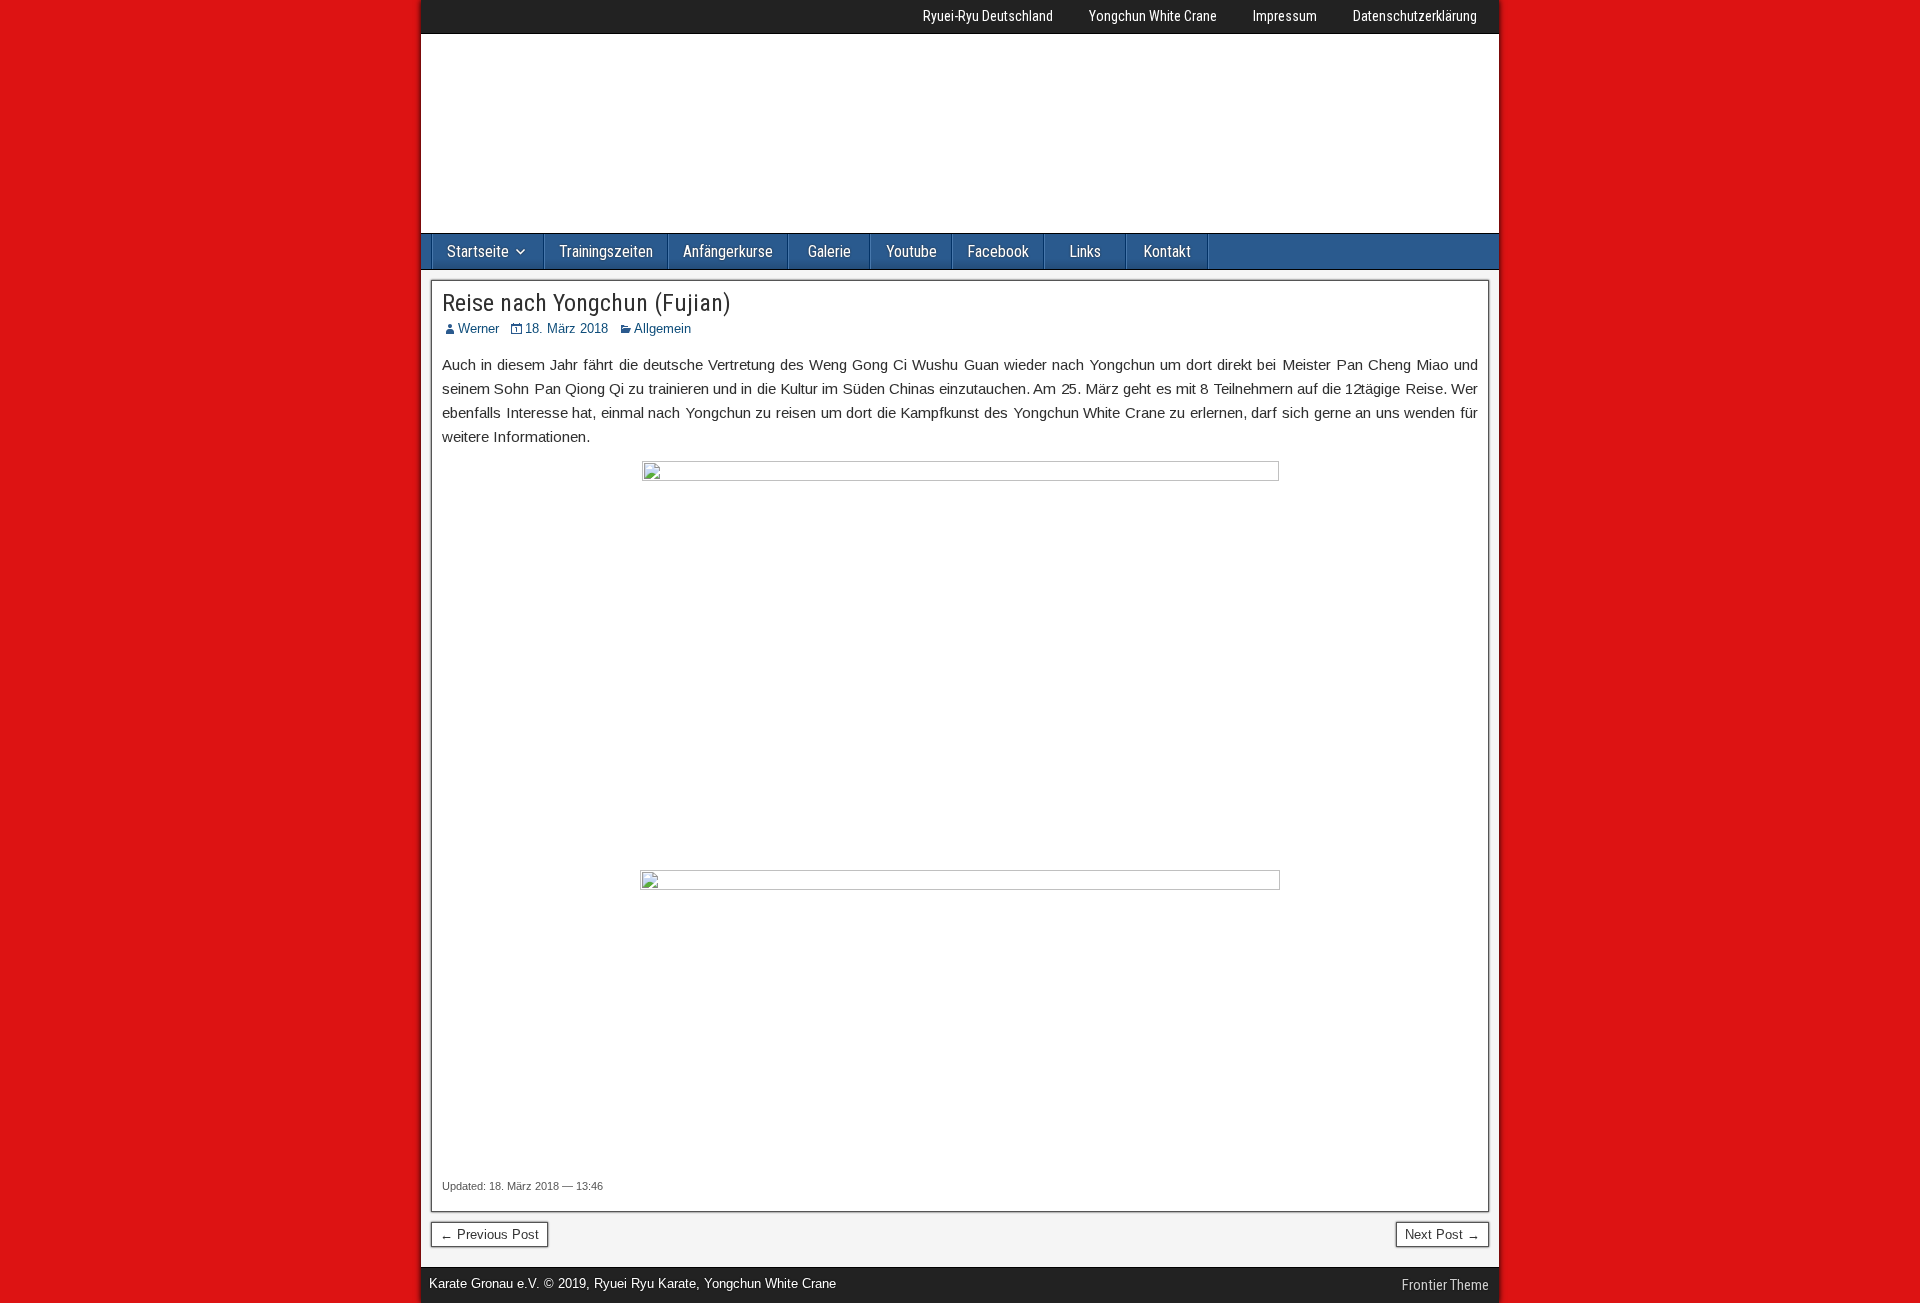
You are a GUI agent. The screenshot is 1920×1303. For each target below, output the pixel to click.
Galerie (829, 251)
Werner (478, 328)
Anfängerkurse (728, 251)
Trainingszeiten (606, 251)
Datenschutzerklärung (1415, 16)
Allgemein (662, 328)
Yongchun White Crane (1153, 16)
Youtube (911, 251)
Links (1085, 251)
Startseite (478, 251)
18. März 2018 (566, 328)
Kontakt (1167, 251)
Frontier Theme (1445, 1285)
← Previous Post (489, 1234)
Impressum (1285, 16)
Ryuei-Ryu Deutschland (988, 16)
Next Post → (1442, 1234)
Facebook (998, 251)
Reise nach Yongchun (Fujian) (586, 303)
